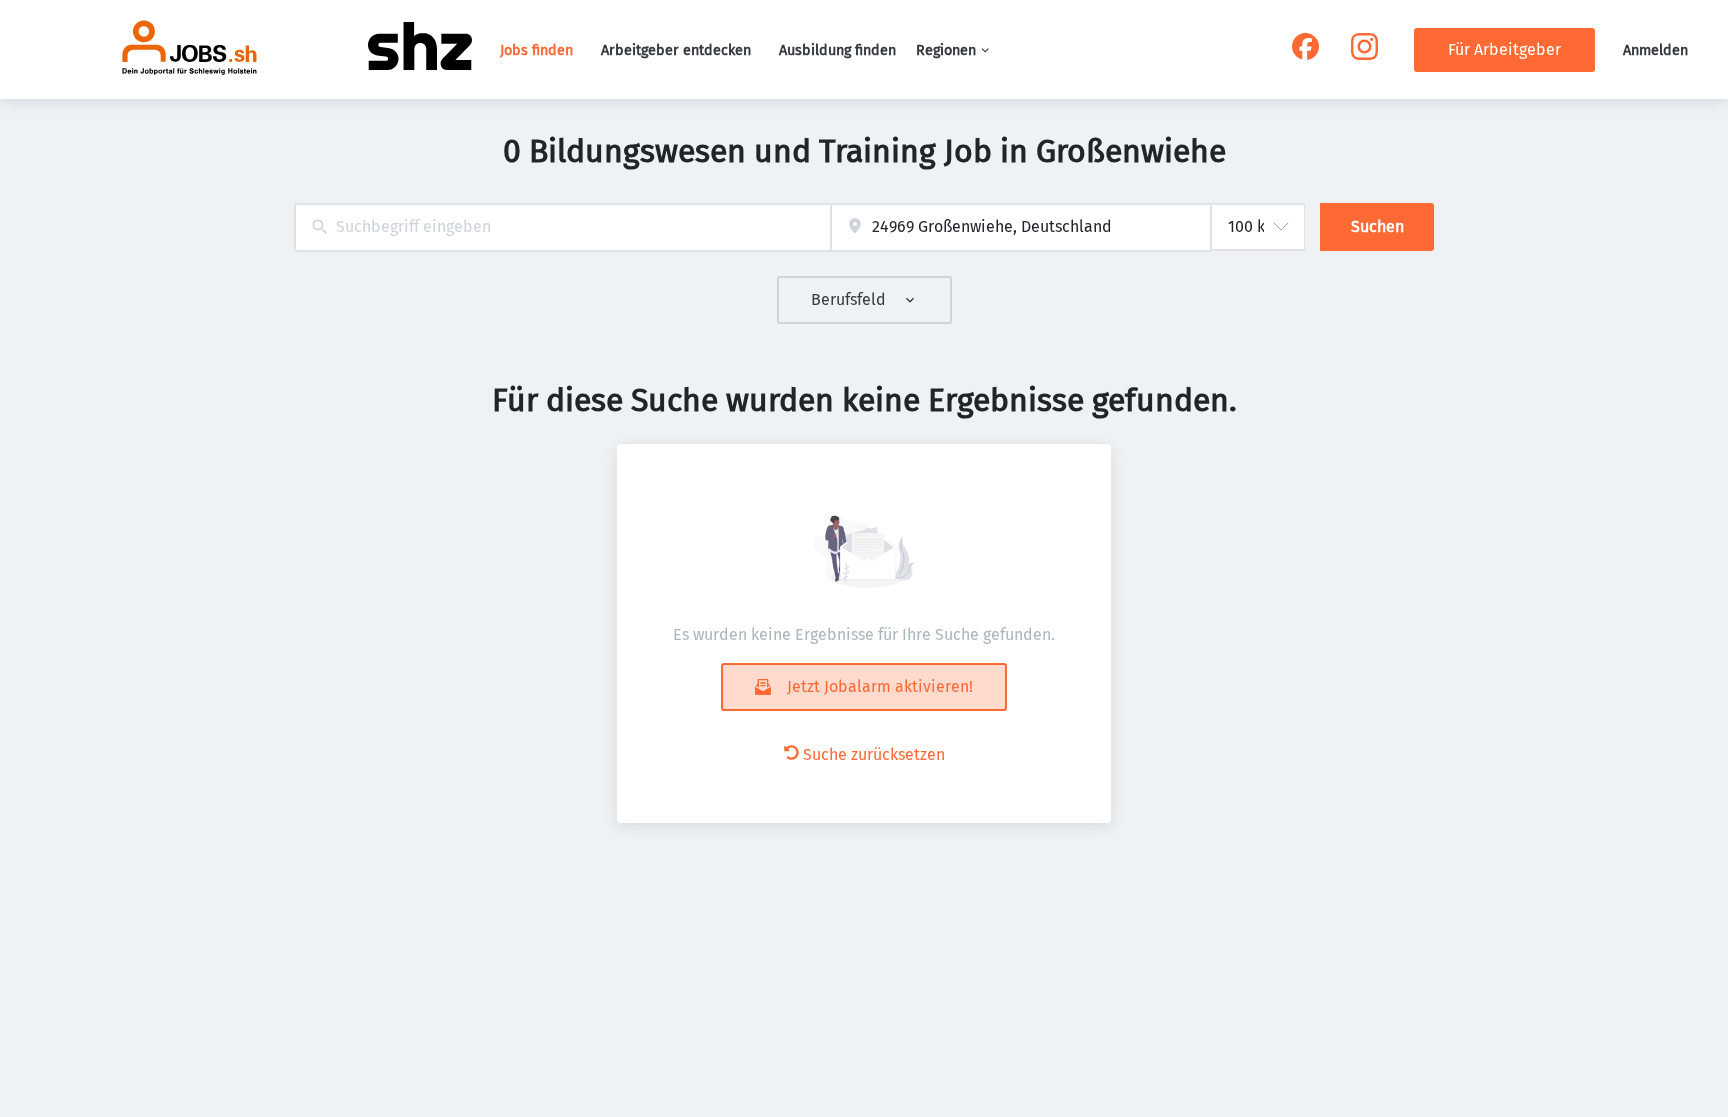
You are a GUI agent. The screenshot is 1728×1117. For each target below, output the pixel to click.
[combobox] (562, 227)
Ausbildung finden (837, 50)
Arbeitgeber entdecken (676, 50)
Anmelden (1655, 50)
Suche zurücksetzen (874, 754)
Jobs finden (536, 50)
